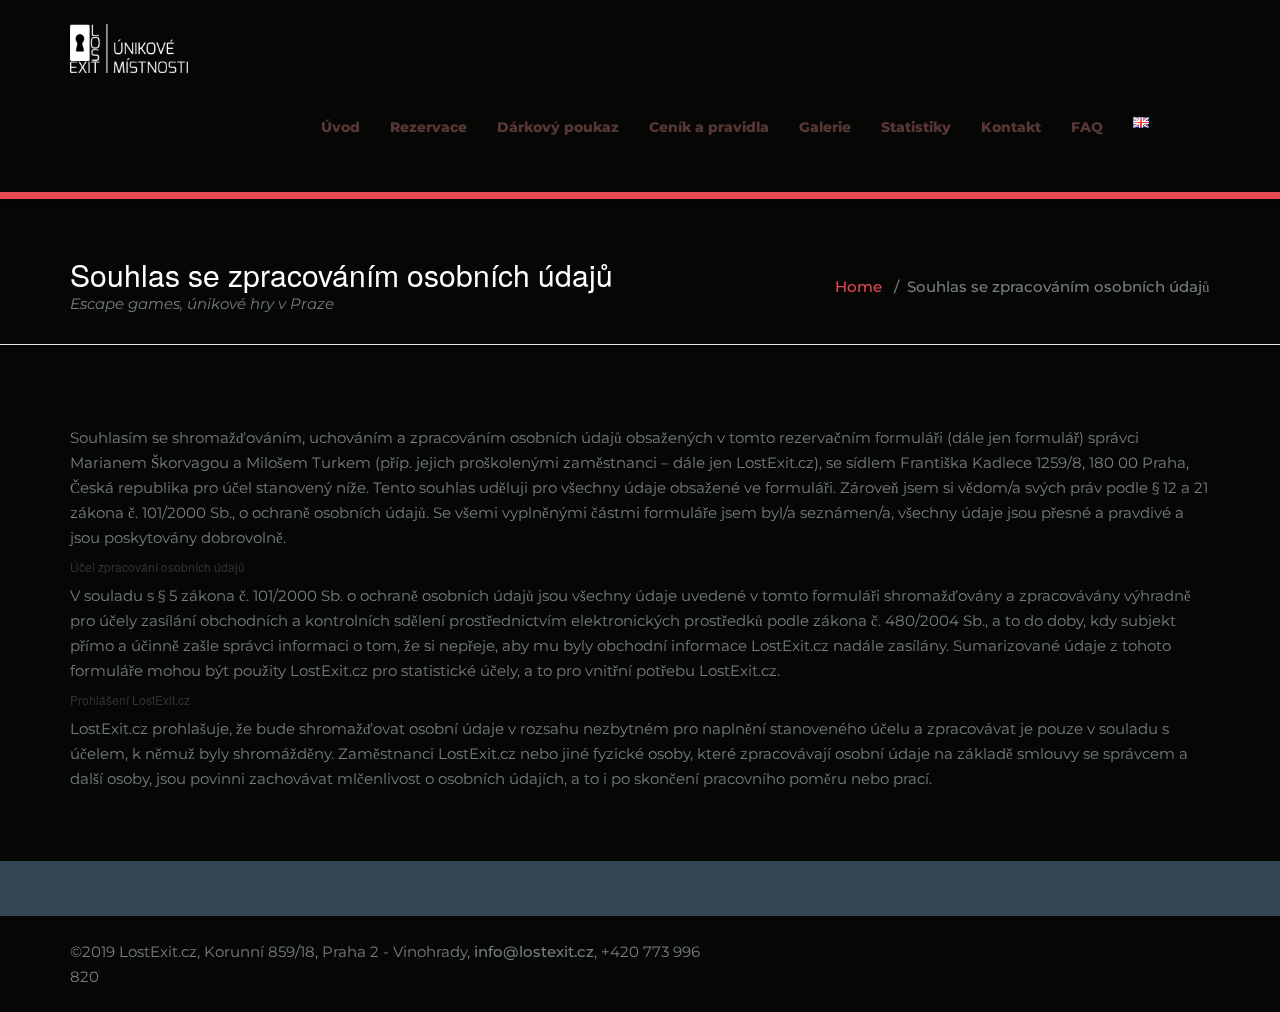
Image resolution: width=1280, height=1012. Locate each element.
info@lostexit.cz (534, 951)
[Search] (1191, 144)
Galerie (825, 127)
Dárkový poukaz (558, 127)
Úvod (340, 127)
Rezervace (428, 127)
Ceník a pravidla (709, 127)
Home (858, 286)
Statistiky (916, 127)
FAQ (1087, 127)
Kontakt (1011, 127)
